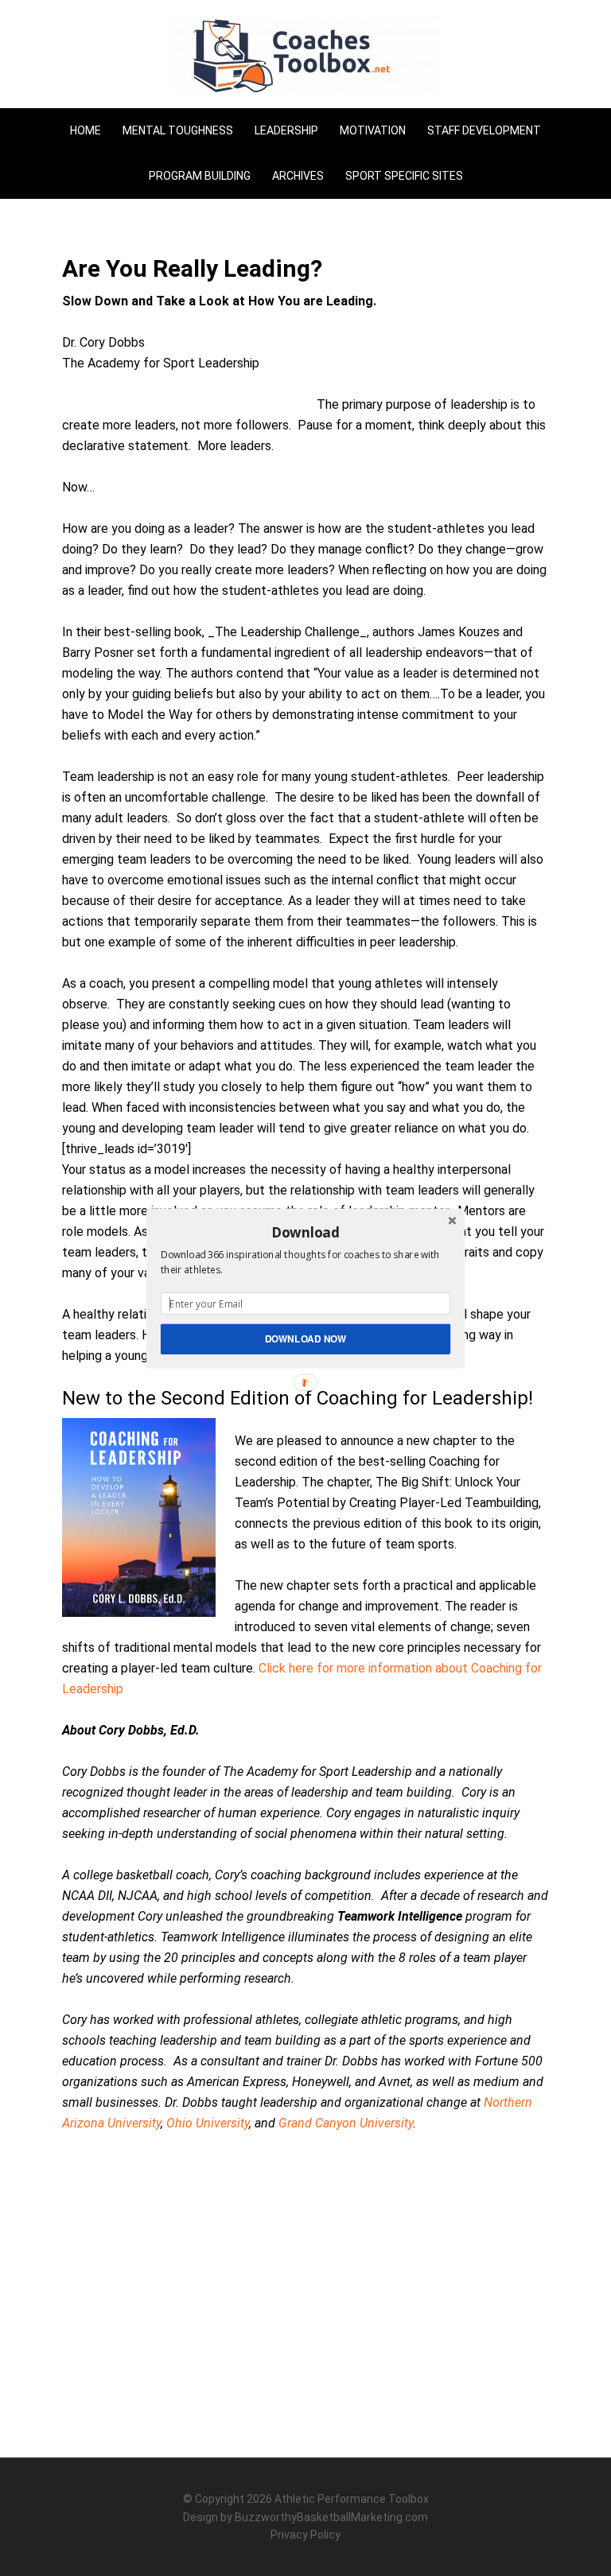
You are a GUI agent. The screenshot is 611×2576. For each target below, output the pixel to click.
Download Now (306, 1338)
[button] (305, 1232)
